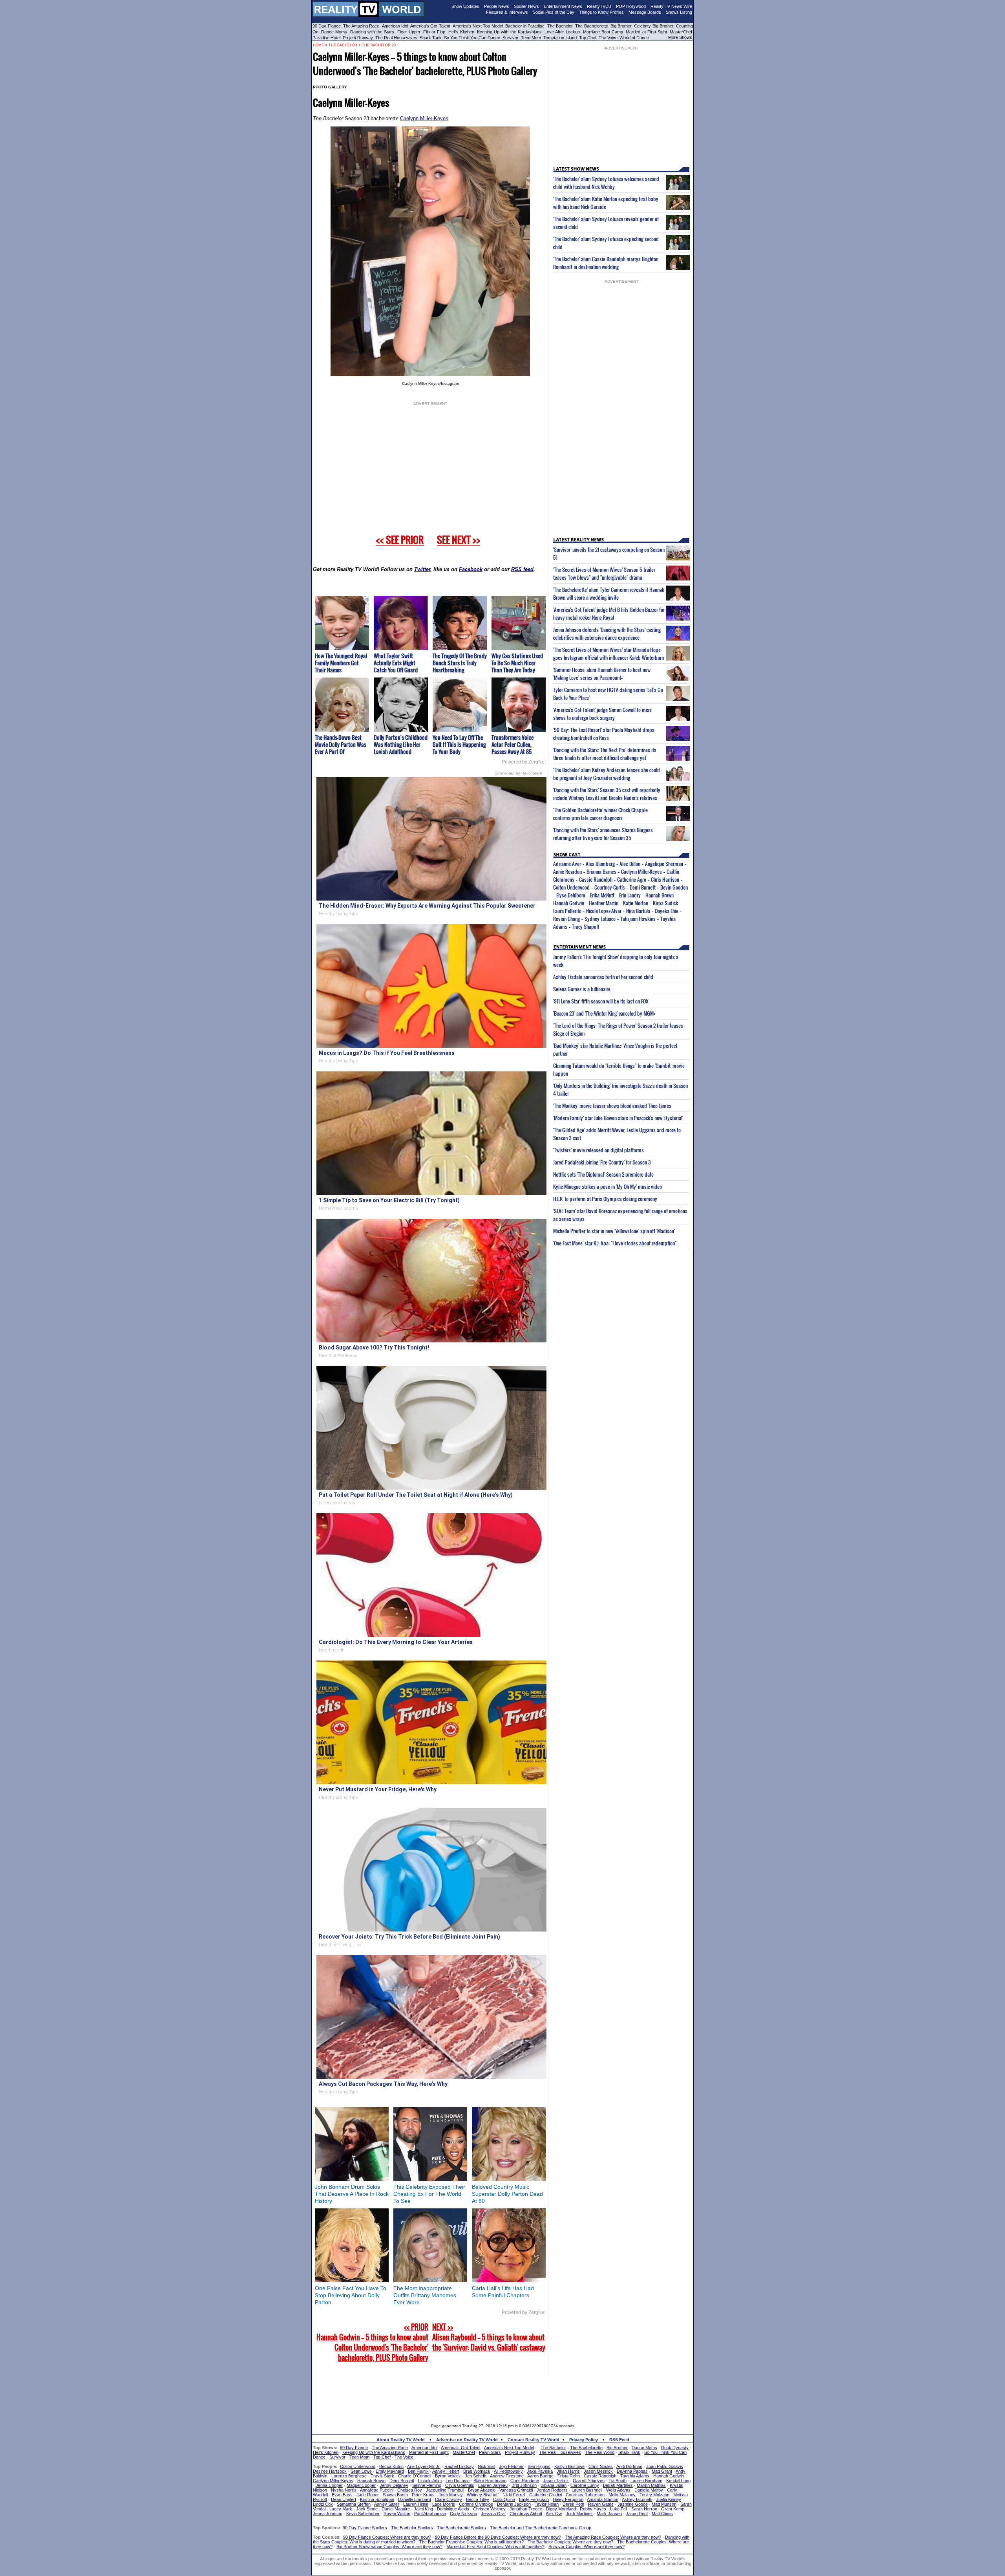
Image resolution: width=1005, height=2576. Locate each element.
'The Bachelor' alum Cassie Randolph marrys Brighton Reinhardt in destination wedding (606, 263)
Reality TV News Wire (671, 6)
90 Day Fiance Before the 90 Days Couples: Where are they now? (498, 2537)
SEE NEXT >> (459, 540)
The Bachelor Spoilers (412, 2528)
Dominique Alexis (453, 2509)
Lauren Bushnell (587, 2490)
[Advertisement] (502, 2394)
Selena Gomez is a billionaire (582, 989)
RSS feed (522, 569)
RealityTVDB (599, 6)
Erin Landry (630, 895)
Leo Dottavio (458, 2481)
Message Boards (645, 12)
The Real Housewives (396, 38)
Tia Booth (618, 2481)
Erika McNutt (602, 895)
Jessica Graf (493, 2514)
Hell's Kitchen (461, 32)
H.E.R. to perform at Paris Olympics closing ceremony (605, 1199)
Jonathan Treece (526, 2509)
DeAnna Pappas (632, 2471)
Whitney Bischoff (483, 2495)
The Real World (600, 2452)
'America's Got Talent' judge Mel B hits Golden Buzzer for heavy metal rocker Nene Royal (609, 613)
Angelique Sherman (664, 864)
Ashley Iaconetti (637, 2499)
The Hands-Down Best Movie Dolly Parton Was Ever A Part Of (341, 744)
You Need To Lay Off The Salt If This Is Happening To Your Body (459, 744)
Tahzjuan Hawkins (638, 919)
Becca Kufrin (391, 2466)
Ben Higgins (539, 2466)
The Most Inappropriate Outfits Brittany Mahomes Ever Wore (425, 2295)
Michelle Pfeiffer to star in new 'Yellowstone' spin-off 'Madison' (614, 1231)
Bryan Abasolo (482, 2490)
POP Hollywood (631, 6)
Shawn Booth (395, 2495)
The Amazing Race (361, 26)
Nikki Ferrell (514, 2495)
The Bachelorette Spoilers (461, 2528)
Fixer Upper (409, 32)
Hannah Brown (660, 895)
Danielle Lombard (415, 2499)
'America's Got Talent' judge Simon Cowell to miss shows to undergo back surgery (602, 714)
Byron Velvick (448, 2476)
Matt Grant (662, 2471)
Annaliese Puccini (377, 2490)
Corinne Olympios (476, 2504)
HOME (318, 45)
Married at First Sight (646, 32)
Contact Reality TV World (534, 2440)
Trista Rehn (569, 2476)
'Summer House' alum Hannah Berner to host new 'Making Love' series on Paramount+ (602, 674)
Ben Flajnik (418, 2471)
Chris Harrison (665, 879)
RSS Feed (619, 2440)
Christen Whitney (489, 2509)
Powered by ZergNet (524, 762)
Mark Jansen (609, 2514)
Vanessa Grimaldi (516, 2490)
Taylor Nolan (547, 2504)
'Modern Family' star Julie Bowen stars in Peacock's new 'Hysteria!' (618, 1118)
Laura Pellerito (567, 911)
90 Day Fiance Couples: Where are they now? (387, 2537)
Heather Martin (604, 903)
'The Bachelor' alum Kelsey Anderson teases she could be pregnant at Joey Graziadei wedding (607, 774)
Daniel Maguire (396, 2509)
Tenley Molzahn (654, 2495)
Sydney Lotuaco (600, 919)
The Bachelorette (591, 26)
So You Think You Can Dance (472, 38)
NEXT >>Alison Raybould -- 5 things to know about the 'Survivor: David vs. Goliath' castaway (489, 2337)
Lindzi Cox (323, 2504)
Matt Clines (662, 2514)
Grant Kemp (673, 2509)
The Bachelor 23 (379, 45)
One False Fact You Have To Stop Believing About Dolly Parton (351, 2295)
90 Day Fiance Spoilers (365, 2528)
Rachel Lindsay (459, 2466)
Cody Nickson (463, 2514)
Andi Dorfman (629, 2466)
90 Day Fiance (327, 26)
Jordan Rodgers (552, 2490)
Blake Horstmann (490, 2481)
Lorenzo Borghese (349, 2476)
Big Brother (621, 26)
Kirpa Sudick (665, 903)
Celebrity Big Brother (654, 26)
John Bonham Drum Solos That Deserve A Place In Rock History (352, 2194)
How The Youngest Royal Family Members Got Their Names (341, 663)
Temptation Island (560, 38)
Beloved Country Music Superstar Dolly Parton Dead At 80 (507, 2194)
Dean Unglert (344, 2499)
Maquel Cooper (361, 2485)
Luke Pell (619, 2509)
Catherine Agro (632, 879)
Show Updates (465, 6)
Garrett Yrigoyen (589, 2481)
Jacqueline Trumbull (445, 2490)
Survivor (511, 38)
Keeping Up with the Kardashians (509, 32)
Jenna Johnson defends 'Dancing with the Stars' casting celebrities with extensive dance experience (607, 633)
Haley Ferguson (568, 2499)
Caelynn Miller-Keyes (424, 118)
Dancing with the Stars (372, 32)
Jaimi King (423, 2509)
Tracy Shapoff (586, 926)
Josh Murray (451, 2495)
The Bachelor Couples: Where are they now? (570, 2542)
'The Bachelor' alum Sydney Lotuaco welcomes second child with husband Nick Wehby (606, 183)
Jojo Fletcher (511, 2466)
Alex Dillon (630, 864)
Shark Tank (431, 38)
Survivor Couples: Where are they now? (587, 2547)
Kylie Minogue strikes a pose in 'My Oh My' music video (608, 1186)
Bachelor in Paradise (525, 26)
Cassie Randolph (596, 879)
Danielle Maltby (649, 2490)
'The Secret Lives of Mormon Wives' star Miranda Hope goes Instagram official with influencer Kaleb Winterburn (608, 654)
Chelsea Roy (410, 2490)
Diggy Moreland (561, 2509)
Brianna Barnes (601, 871)
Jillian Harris (568, 2471)
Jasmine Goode (633, 2504)
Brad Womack (477, 2471)
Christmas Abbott (526, 2514)
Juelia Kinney (669, 2499)
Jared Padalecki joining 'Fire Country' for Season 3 (602, 1162)
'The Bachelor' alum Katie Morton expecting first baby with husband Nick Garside (606, 203)
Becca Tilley (478, 2499)
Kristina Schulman (377, 2499)
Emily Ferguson (534, 2499)
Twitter (422, 569)
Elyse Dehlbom (571, 895)
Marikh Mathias (651, 2485)
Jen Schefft (476, 2476)
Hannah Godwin (569, 903)
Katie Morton (636, 903)
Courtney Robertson (585, 2495)
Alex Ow (554, 2514)
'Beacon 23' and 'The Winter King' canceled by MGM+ (604, 1013)
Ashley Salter (387, 2504)
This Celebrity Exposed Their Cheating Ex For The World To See (429, 2194)
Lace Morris (444, 2504)
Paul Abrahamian (430, 2514)
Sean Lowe (361, 2471)
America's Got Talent (430, 26)
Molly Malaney (622, 2495)
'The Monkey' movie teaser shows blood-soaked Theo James (612, 1106)
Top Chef (588, 38)
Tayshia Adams (635, 2476)
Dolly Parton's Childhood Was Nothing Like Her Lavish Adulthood (401, 744)
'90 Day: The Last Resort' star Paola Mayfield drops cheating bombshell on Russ (604, 734)
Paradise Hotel (326, 38)
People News (497, 6)
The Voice (609, 38)
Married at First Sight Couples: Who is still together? (495, 2547)
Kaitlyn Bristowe (569, 2466)
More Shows (680, 37)
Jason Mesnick (598, 2471)
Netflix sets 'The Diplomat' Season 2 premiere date (603, 1174)
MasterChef (681, 32)
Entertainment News (563, 6)
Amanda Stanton (603, 2499)
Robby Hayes (593, 2509)
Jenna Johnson (328, 2514)
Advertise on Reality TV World (467, 2440)
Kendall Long (678, 2481)
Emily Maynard (390, 2471)
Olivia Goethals (460, 2485)
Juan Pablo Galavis (665, 2466)
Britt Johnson (524, 2485)
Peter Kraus (423, 2495)
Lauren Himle (416, 2504)
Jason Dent (637, 2514)
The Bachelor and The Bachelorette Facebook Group (541, 2528)
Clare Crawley (449, 2499)
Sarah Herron (644, 2509)
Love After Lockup (562, 32)
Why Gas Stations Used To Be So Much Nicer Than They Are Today (517, 663)
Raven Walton (397, 2514)
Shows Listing (679, 12)
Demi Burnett (643, 887)
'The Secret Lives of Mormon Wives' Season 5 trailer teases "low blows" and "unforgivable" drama (604, 573)
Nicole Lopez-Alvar (604, 911)
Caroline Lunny (585, 2485)
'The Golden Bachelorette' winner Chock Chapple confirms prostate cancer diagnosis (600, 814)
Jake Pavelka (540, 2471)
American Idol (395, 26)
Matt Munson (664, 2504)
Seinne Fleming (427, 2485)
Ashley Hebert (446, 2471)
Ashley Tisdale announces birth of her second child (603, 977)
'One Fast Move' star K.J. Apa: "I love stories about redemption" (615, 1243)
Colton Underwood (571, 887)
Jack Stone (367, 2509)
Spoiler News (526, 6)
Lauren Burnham (646, 2481)
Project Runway (358, 38)
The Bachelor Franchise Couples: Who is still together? (471, 2542)
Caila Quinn (504, 2499)
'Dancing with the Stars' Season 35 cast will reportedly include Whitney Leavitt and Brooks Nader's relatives (607, 794)
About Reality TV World (401, 2440)
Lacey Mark (341, 2509)
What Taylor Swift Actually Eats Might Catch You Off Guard (396, 663)
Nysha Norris (344, 2490)
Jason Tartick (556, 2481)
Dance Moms (334, 32)
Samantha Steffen (354, 2504)
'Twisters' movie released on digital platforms (598, 1150)
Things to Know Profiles (601, 12)
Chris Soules (601, 2466)
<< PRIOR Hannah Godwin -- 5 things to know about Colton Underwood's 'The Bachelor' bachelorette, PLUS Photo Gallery (372, 2342)
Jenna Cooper (329, 2485)
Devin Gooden (674, 887)
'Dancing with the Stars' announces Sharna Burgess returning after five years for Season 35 (603, 834)
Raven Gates (601, 2504)
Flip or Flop (434, 32)
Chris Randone (525, 2481)
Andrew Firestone (507, 2476)
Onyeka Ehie (667, 911)
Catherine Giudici (545, 2495)
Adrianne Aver (567, 864)
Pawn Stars (490, 2452)
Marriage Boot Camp (603, 32)
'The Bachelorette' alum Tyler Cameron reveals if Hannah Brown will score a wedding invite (609, 593)
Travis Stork (382, 2476)
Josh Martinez (579, 2514)
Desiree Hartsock (330, 2471)
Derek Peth (573, 2504)
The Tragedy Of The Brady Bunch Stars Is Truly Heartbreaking (460, 663)
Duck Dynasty (675, 2448)
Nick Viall (486, 2466)
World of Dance (634, 38)
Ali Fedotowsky (508, 2471)
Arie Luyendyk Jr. (424, 2466)
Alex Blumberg (600, 864)
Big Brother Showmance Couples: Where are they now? (389, 2547)
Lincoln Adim (430, 2481)
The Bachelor (560, 26)
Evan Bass (342, 2495)
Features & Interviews (507, 12)
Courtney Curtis (610, 887)
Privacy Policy (584, 2440)
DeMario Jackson (514, 2504)
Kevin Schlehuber (363, 2514)
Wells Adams (618, 2490)
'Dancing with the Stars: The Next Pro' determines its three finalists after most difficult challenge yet (605, 754)
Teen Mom (531, 38)
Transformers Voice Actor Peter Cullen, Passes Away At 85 (513, 744)
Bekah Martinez (618, 2485)
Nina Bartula (638, 911)
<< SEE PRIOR (400, 540)
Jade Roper (368, 2495)
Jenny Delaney (394, 2485)
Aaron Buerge (540, 2476)
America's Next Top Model (478, 26)
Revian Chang (566, 919)
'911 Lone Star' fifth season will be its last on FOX (601, 1001)
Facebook (471, 569)
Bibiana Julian (554, 2485)
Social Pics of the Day (554, 12)
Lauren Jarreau (493, 2485)
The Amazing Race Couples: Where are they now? (613, 2537)
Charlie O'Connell (415, 2476)
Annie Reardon (567, 871)
